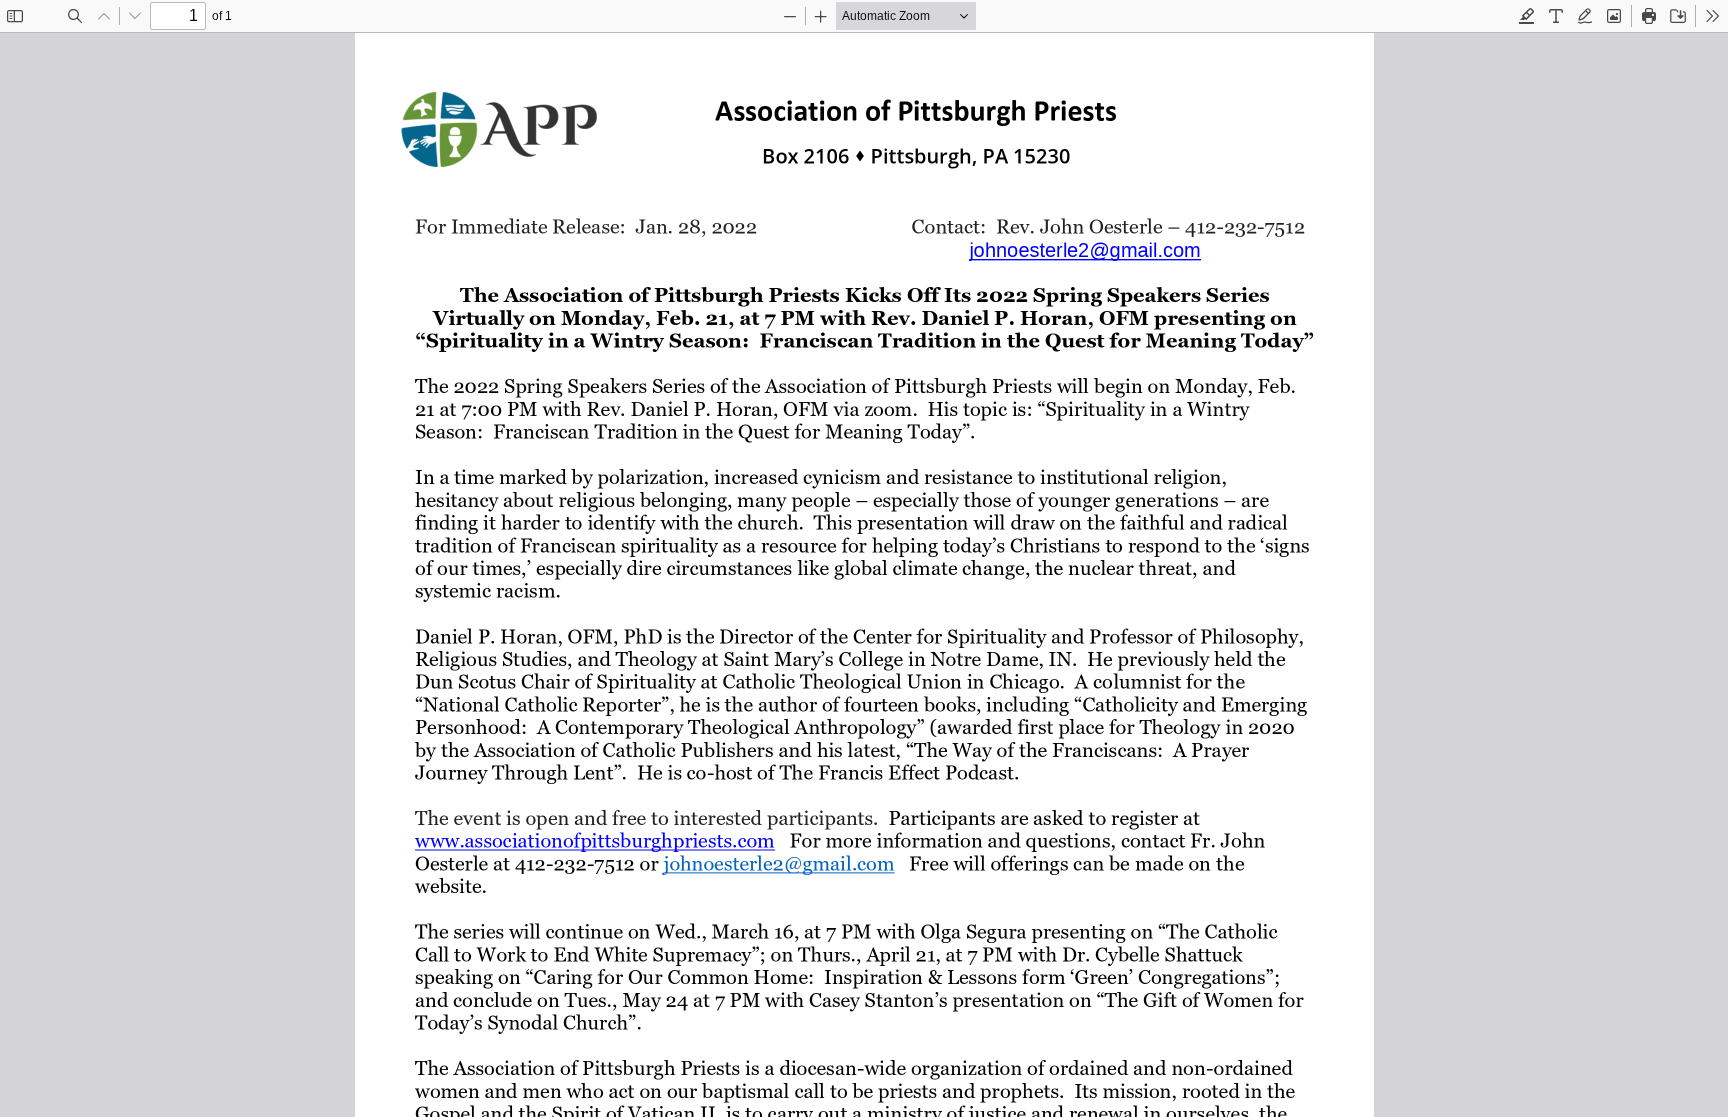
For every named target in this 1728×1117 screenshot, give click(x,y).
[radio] (1527, 16)
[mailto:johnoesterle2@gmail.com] (1083, 249)
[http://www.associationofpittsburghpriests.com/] (594, 840)
